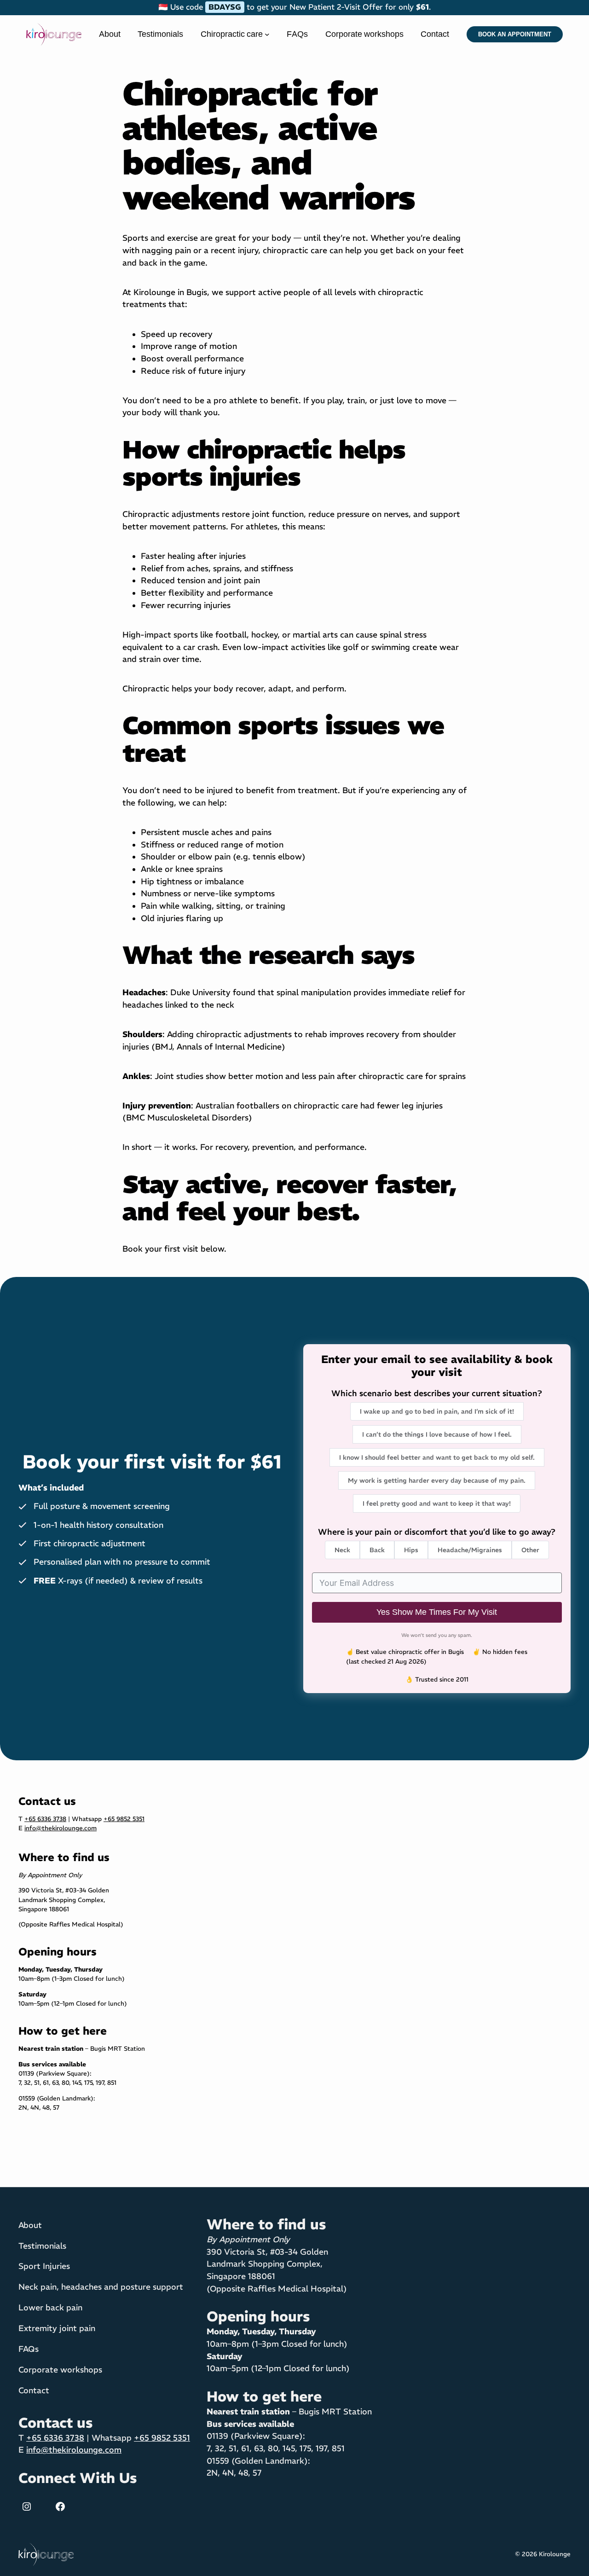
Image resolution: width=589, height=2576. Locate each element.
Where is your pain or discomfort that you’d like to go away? (437, 1532)
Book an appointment (515, 34)
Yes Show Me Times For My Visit (437, 1612)
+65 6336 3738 (45, 1819)
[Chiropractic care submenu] (267, 34)
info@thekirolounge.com (61, 1828)
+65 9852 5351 (124, 1819)
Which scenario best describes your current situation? (437, 1393)
